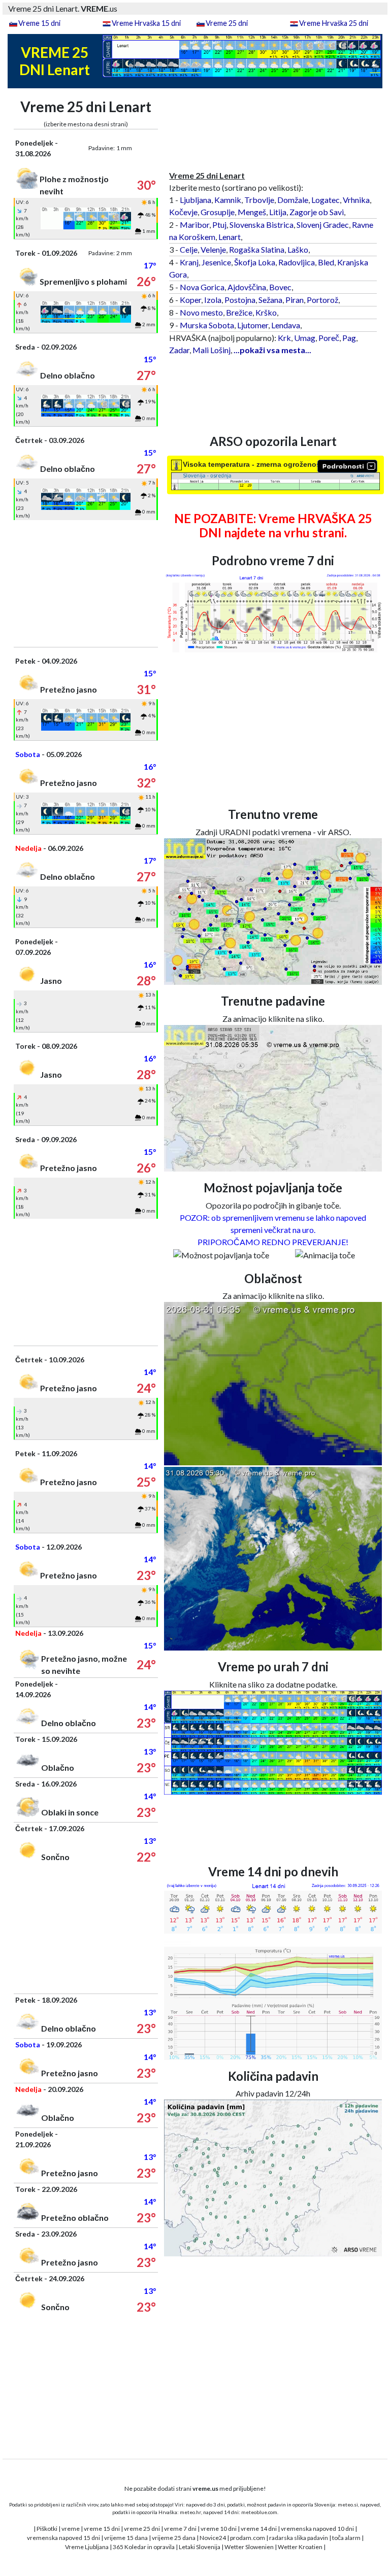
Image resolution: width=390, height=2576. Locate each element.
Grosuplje (218, 212)
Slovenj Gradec (323, 225)
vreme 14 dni (259, 2529)
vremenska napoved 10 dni (317, 2529)
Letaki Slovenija (200, 2547)
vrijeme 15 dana (126, 2538)
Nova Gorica (202, 287)
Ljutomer (253, 325)
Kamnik (228, 200)
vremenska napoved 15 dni (63, 2538)
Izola (213, 300)
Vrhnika (356, 200)
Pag (349, 338)
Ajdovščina (247, 287)
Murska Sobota (207, 325)
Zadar (179, 350)
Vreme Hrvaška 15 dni (146, 23)
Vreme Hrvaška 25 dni (334, 23)
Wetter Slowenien (249, 2547)
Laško (298, 249)
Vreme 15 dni (39, 23)
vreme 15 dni (102, 2529)
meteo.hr (190, 2512)
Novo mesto (201, 312)
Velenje (213, 249)
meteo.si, (348, 2504)
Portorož (322, 300)
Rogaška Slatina (257, 249)
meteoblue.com (259, 2512)
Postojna (240, 300)
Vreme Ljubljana (87, 2547)
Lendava (286, 325)
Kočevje (183, 212)
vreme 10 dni (219, 2529)
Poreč (329, 338)
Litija (278, 212)
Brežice (239, 312)
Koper (190, 300)
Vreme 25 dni (227, 23)
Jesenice (216, 262)
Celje (189, 249)
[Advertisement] (86, 583)
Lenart (230, 237)
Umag (305, 338)
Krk (284, 338)
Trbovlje (259, 200)
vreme (71, 2529)
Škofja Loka (255, 262)
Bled (326, 262)
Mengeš (252, 212)
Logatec (326, 200)
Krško (266, 312)
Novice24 (213, 2538)
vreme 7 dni (180, 2529)
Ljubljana (196, 200)
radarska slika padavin (299, 2538)
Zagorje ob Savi (317, 212)
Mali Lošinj (212, 350)
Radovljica (297, 262)
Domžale (293, 200)
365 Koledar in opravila (144, 2547)
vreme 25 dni (142, 2529)
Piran (295, 300)
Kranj (189, 262)
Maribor (194, 225)
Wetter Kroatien (300, 2547)
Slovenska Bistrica (262, 225)
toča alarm (346, 2538)
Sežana (270, 300)
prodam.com (248, 2538)
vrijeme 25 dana (174, 2538)
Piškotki (47, 2529)
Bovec (280, 287)
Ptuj (219, 225)
